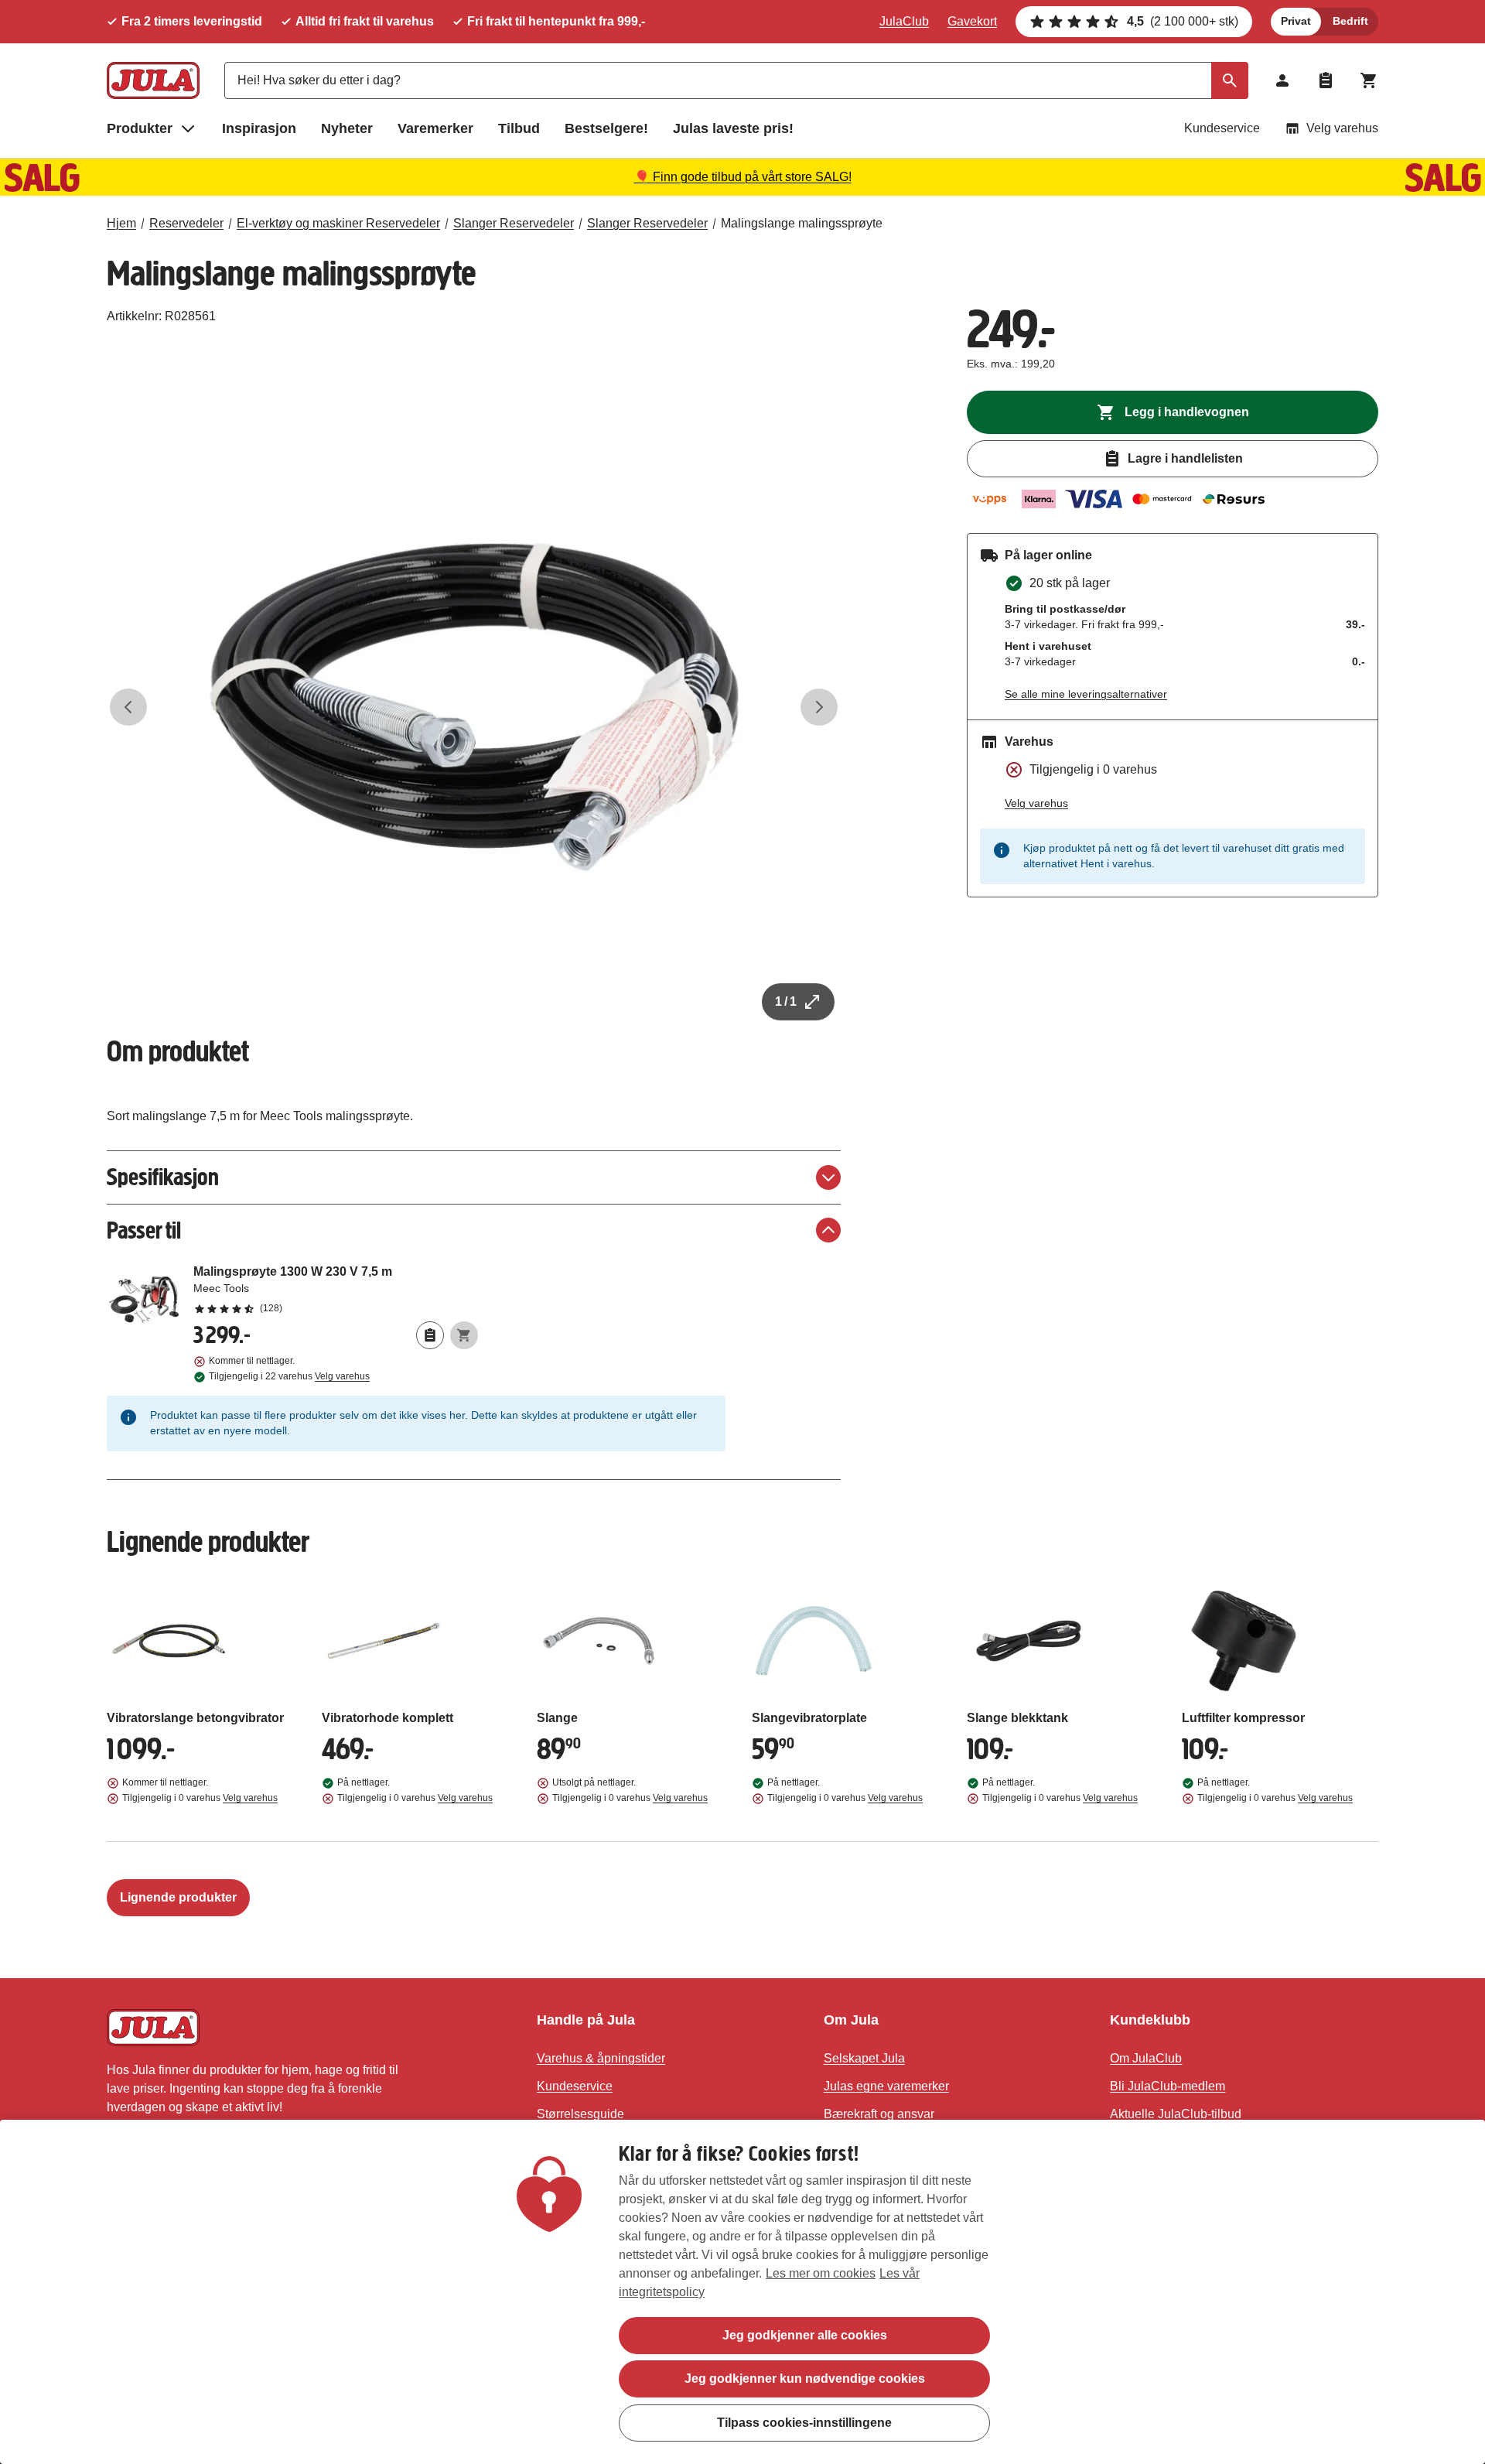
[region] (742, 2292)
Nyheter (347, 128)
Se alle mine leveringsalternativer (1086, 694)
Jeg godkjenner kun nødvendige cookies (805, 2379)
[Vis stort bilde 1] (474, 707)
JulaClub (904, 21)
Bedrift (1350, 21)
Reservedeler (186, 223)
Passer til (144, 1230)
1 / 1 (786, 1001)
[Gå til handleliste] (1326, 80)
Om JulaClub (1146, 2058)
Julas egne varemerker (886, 2086)
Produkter (140, 128)
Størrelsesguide (580, 2114)
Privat (1296, 21)
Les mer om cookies (821, 2273)
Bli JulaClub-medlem (1168, 2086)
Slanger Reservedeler (514, 223)
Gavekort (972, 21)
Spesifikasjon (163, 1177)
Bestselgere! (606, 128)
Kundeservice (1222, 128)
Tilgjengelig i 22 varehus (289, 1376)
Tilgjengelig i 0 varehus (200, 1798)
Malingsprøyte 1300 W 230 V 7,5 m (336, 1289)
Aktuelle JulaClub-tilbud (1176, 2114)
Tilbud (519, 128)
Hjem (121, 223)
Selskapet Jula (864, 2058)
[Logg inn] (1282, 80)
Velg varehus (1342, 128)
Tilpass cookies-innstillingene (804, 2422)
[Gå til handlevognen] (1369, 80)
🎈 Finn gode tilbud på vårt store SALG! (743, 177)
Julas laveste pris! (733, 128)
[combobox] (736, 80)
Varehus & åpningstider (601, 2058)
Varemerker (435, 128)
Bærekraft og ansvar (879, 2114)
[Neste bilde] (819, 707)
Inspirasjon (259, 128)
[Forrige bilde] (128, 707)
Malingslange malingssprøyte (802, 223)
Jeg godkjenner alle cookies (805, 2335)
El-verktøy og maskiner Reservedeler (338, 223)
